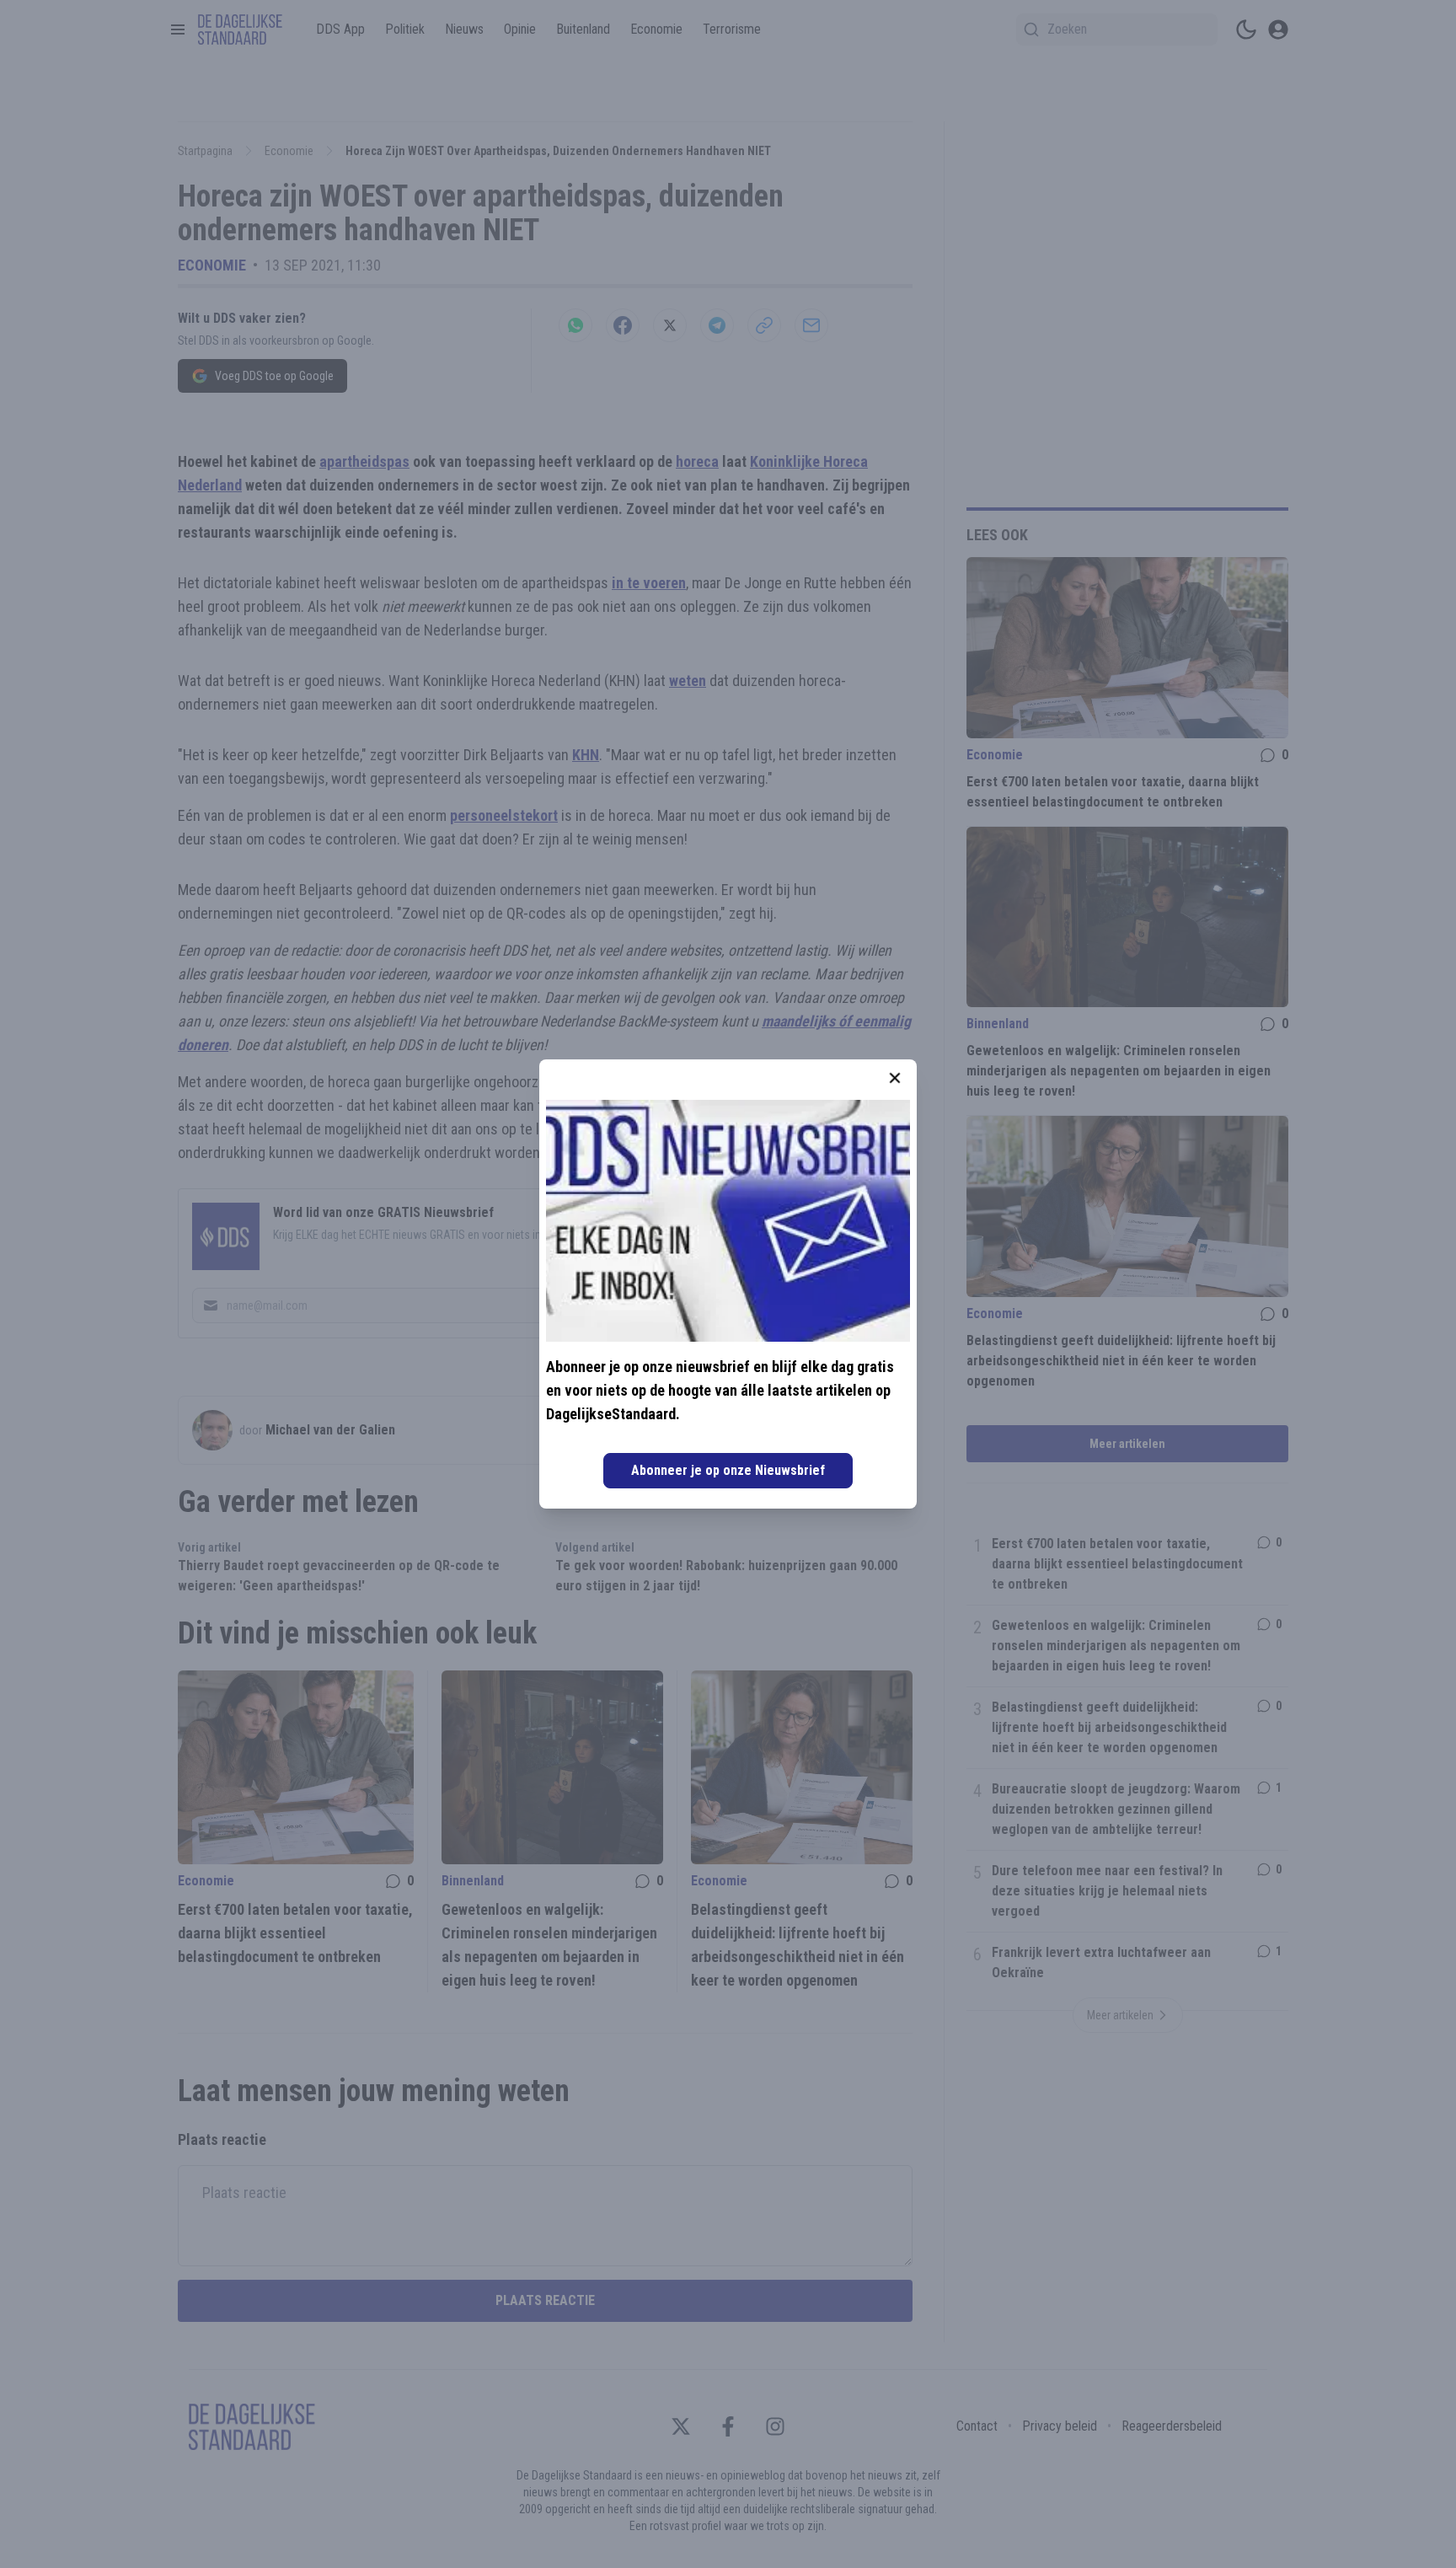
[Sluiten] (895, 1078)
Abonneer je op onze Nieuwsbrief (728, 1470)
